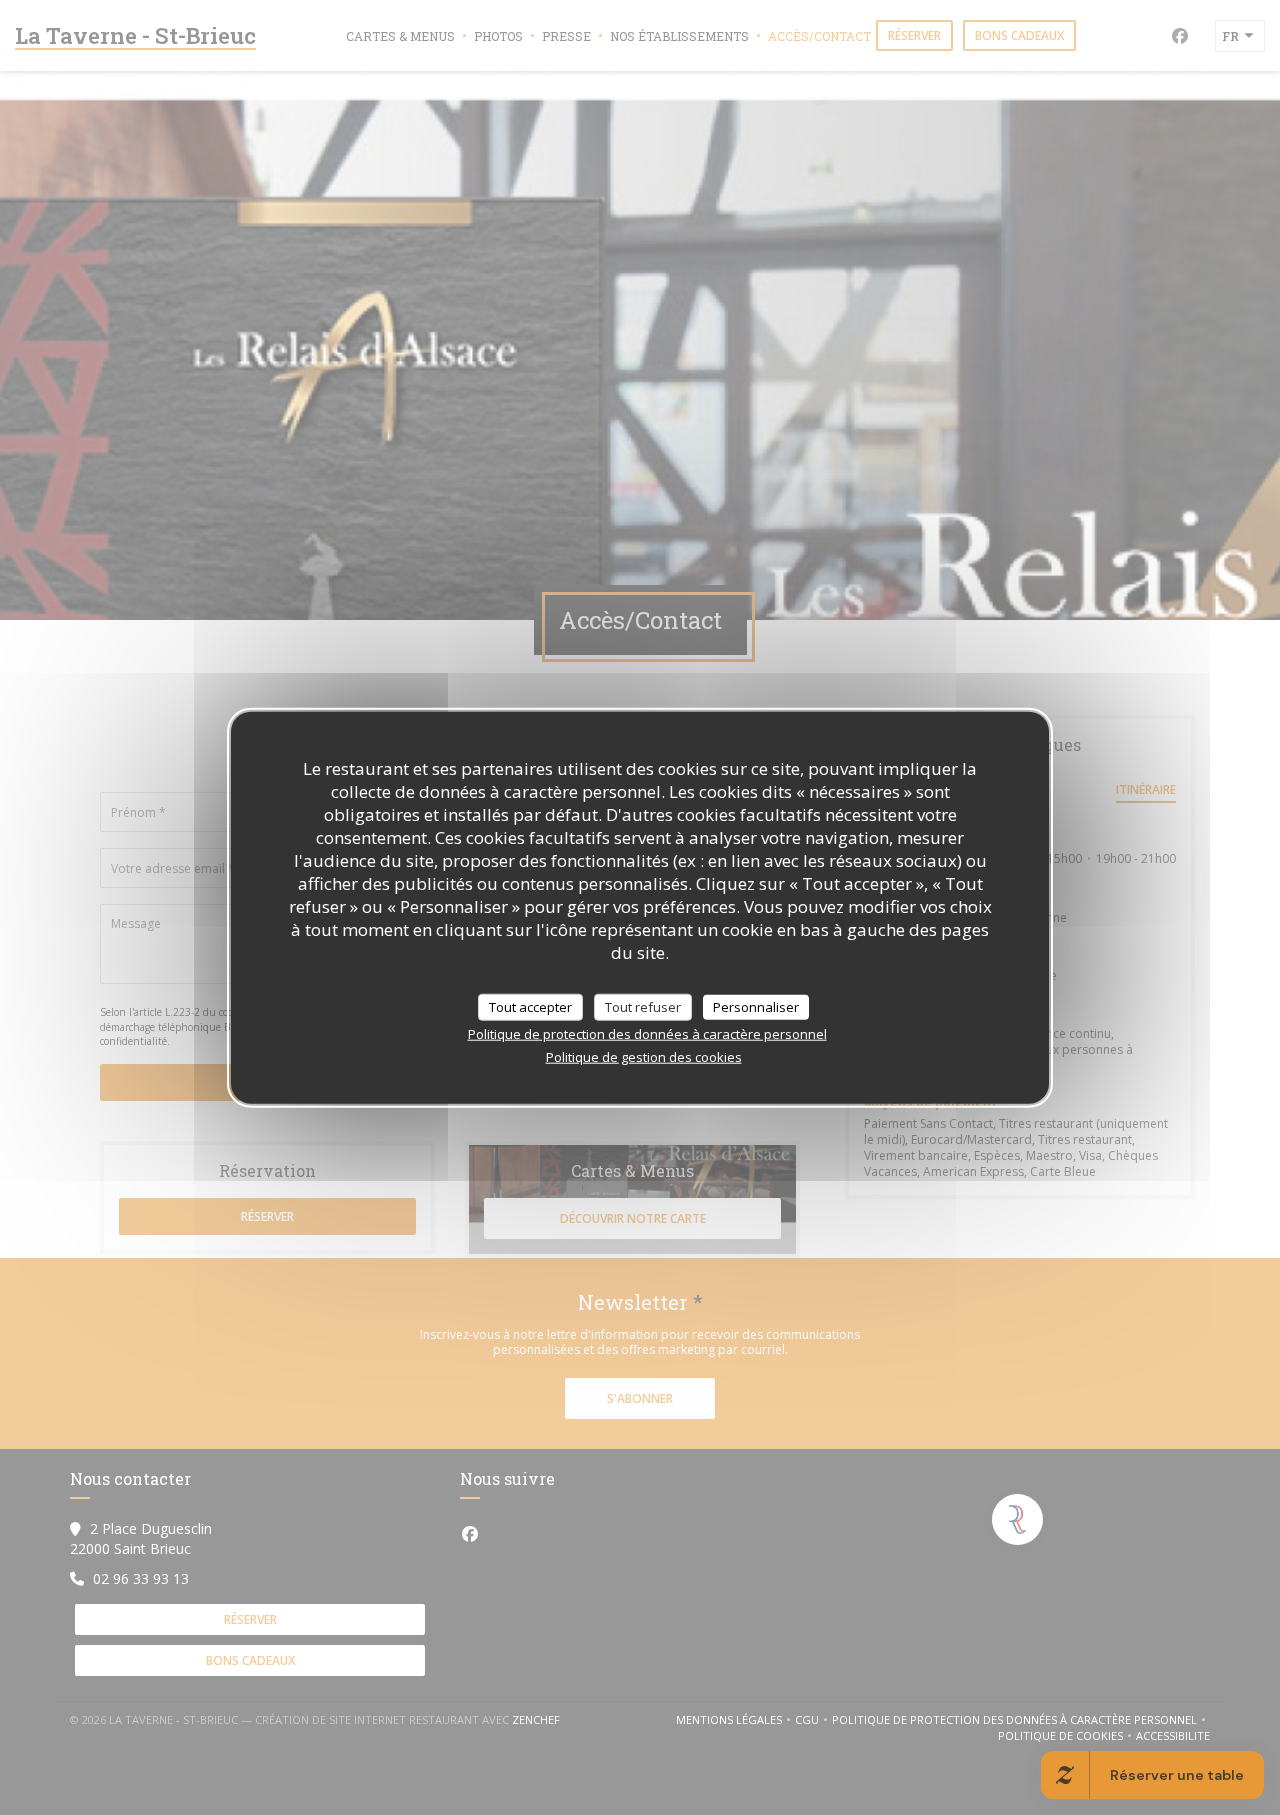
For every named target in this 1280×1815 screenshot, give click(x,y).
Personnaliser (756, 1006)
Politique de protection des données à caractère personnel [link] (647, 1034)
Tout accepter (530, 1006)
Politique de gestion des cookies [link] (644, 1057)
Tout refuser (643, 1006)
